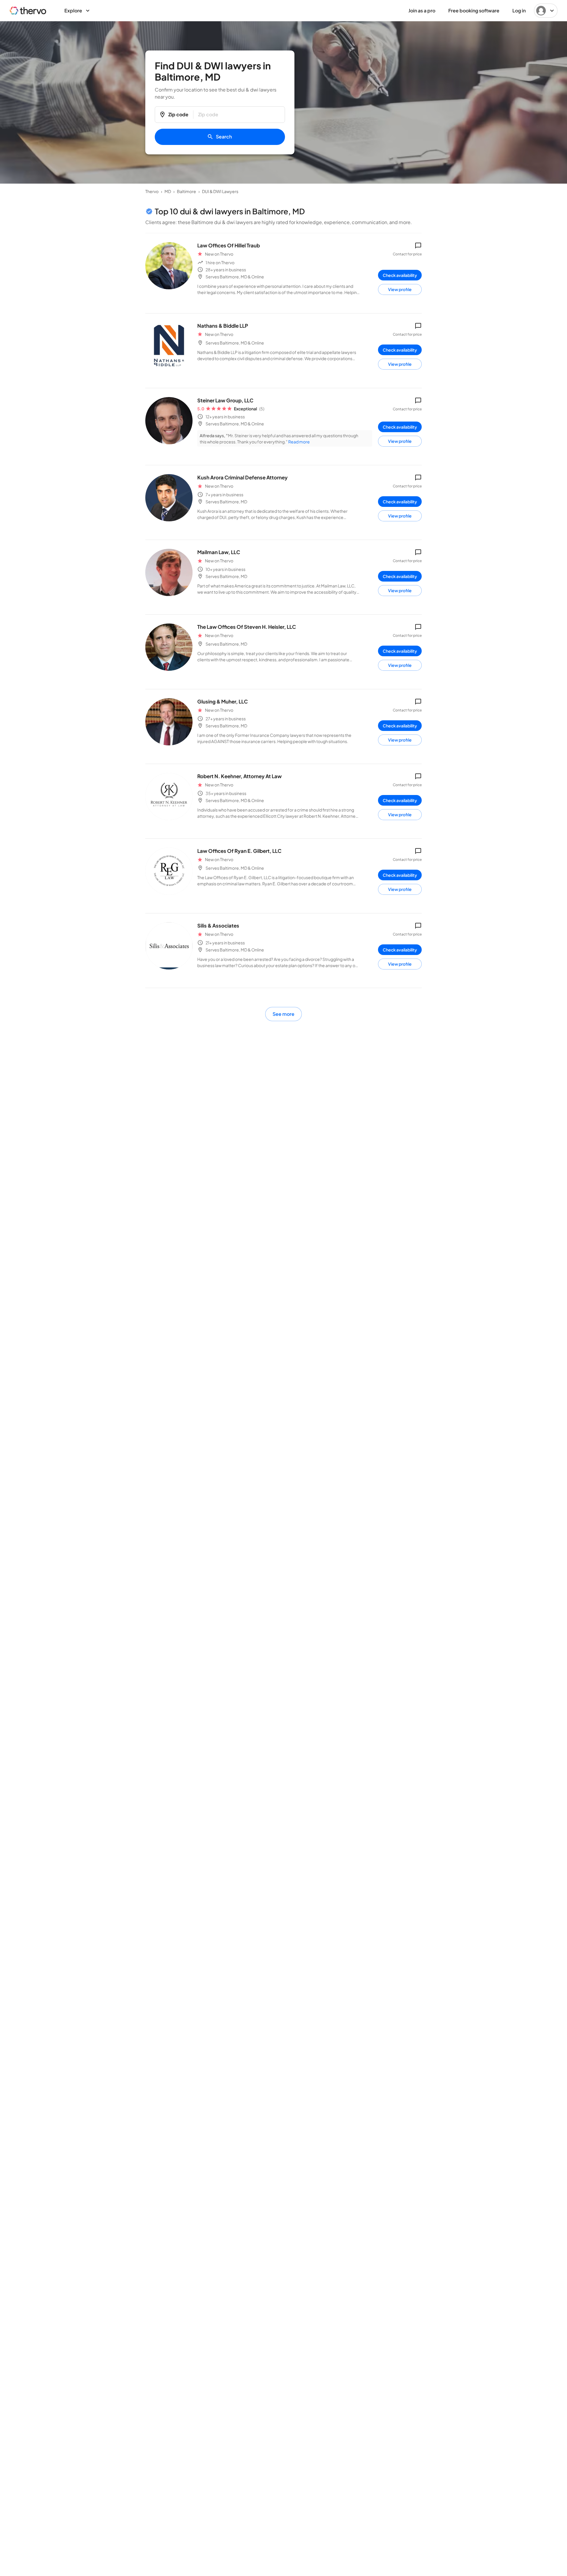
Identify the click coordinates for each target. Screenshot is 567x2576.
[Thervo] (28, 11)
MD (168, 191)
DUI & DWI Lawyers (220, 191)
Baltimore (186, 191)
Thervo (152, 191)
